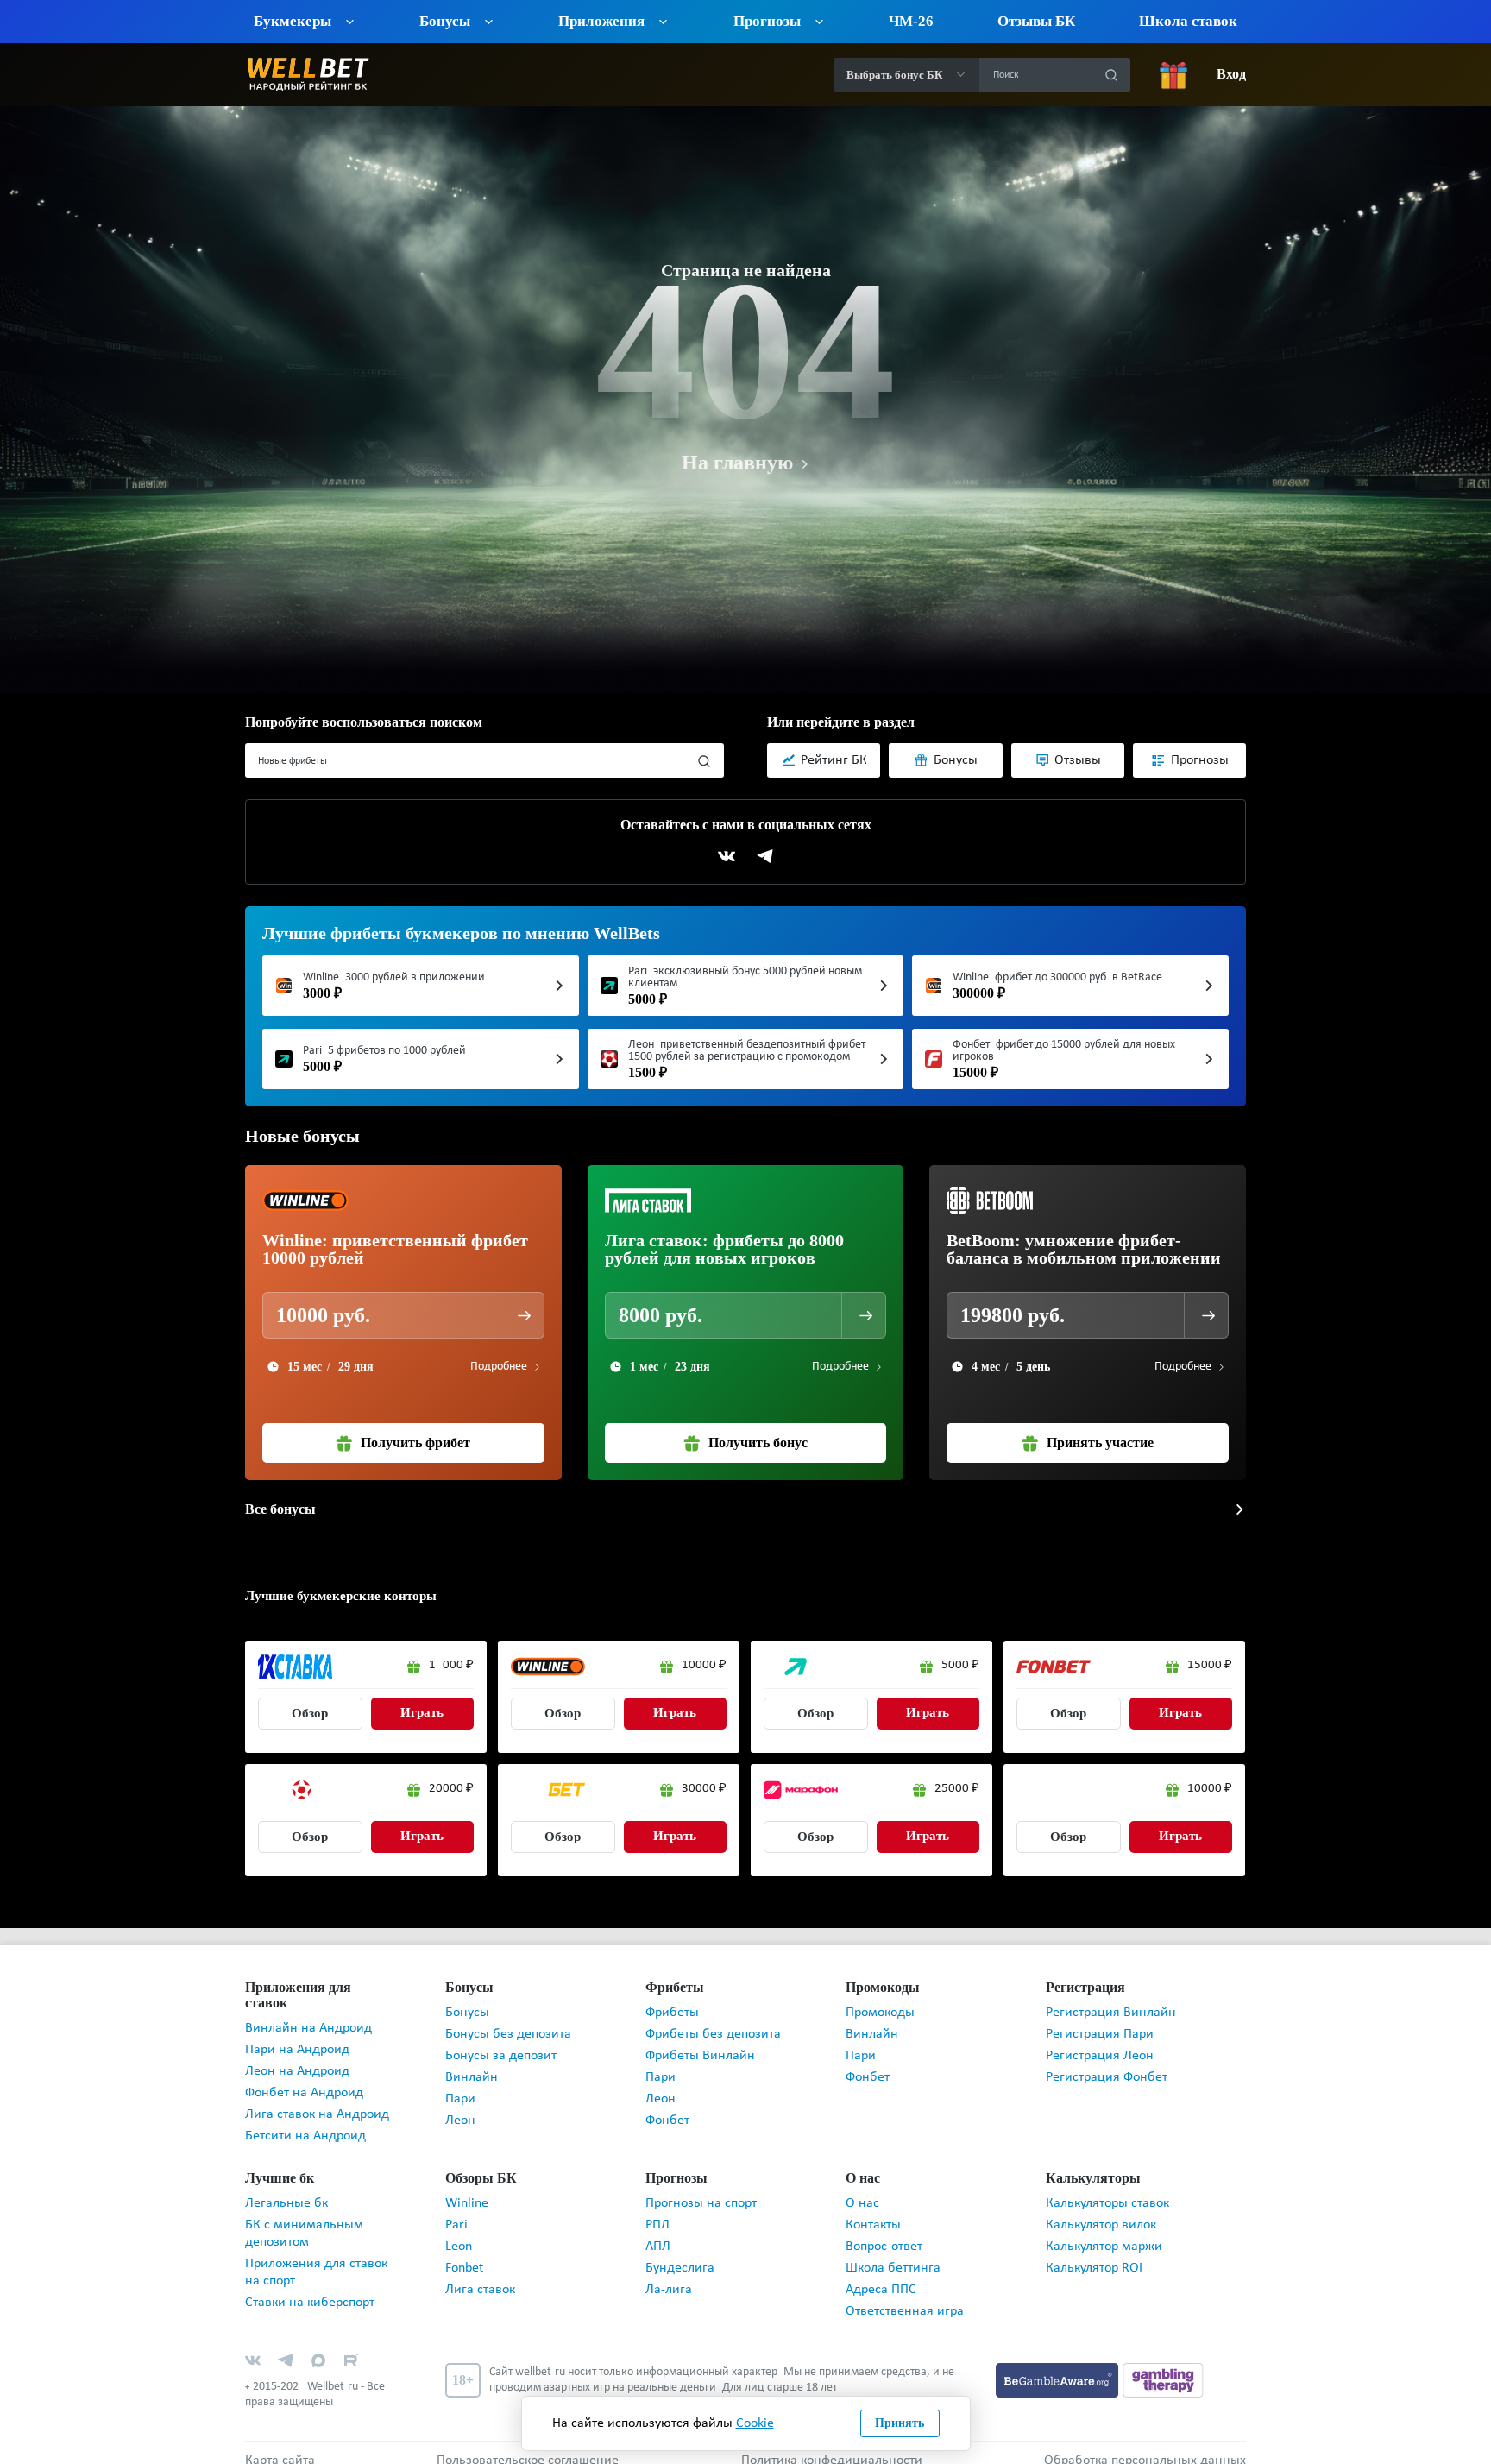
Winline (467, 2188)
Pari (456, 2209)
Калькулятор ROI (1094, 2253)
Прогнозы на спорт (701, 2188)
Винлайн (472, 2077)
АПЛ (658, 2231)
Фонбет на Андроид (304, 2077)
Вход (1231, 75)
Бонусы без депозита (508, 2034)
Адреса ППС (881, 2274)
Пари (460, 2099)
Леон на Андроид (297, 2056)
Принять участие (1101, 1443)
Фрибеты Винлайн (700, 2056)
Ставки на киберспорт (310, 2287)
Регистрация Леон (1100, 2056)
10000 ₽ (704, 1665)
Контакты (873, 2209)
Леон (460, 2121)
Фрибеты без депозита (713, 2034)
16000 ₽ (451, 1665)
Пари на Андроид (297, 2034)
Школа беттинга (893, 2253)
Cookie (755, 2423)
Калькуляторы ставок (1107, 2188)
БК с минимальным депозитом (304, 2218)
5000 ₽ (960, 1665)
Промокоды (880, 2013)
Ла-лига (669, 2274)
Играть (422, 1713)
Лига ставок (480, 2274)
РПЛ (657, 2209)
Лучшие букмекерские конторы (333, 1595)
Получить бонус (758, 1443)
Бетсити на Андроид (305, 2121)
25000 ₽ (957, 1789)
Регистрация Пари (1100, 2034)
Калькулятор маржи (1104, 2231)
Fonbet (464, 2253)
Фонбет (667, 2121)
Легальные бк (286, 2188)
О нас (862, 2188)
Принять (900, 2423)
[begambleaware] (1059, 2364)
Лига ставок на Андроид (317, 2099)
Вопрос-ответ (884, 2231)
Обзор (310, 1714)
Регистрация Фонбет (1107, 2077)
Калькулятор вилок (1101, 2209)
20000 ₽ (451, 1789)
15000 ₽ (1210, 1665)
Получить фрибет (416, 1443)
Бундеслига (680, 2253)
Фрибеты (672, 2013)
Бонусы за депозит (501, 2056)
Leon (459, 2231)
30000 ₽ (704, 1789)
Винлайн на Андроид (308, 2013)
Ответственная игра (905, 2296)
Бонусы (467, 2013)
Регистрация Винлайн (1111, 2013)
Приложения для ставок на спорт (316, 2257)
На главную (737, 463)
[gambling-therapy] (1163, 2364)
